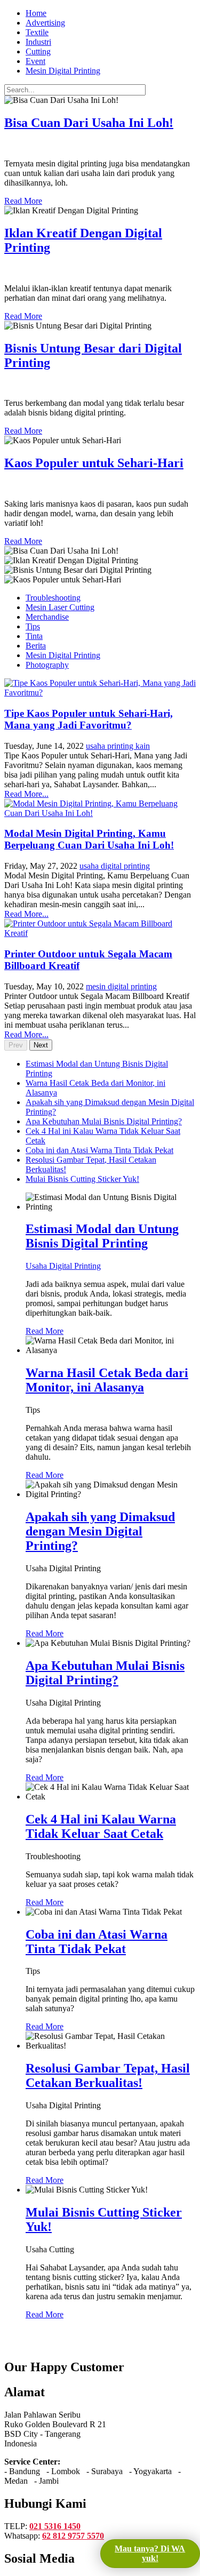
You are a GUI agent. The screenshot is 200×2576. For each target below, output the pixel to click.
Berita (36, 646)
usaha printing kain (118, 746)
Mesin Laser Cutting (60, 607)
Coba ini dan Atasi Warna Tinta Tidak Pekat (97, 1942)
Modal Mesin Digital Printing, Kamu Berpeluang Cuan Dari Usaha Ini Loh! (89, 839)
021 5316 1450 (55, 2526)
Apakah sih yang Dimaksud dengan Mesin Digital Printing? (100, 1531)
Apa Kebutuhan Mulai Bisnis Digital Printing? (105, 1673)
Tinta (34, 636)
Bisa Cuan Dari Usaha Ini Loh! (89, 123)
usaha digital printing (115, 866)
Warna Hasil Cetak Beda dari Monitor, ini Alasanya (107, 1380)
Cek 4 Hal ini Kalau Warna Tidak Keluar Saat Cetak (101, 1826)
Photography (47, 665)
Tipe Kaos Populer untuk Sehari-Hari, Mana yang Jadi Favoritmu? (89, 719)
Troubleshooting (53, 598)
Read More (23, 201)
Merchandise (47, 617)
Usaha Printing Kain (39, 486)
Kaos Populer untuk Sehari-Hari (94, 463)
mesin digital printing (121, 986)
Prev (16, 1045)
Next (41, 1045)
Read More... (26, 794)
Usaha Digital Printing (42, 145)
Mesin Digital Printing (63, 655)
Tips (33, 626)
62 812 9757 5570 (73, 2536)
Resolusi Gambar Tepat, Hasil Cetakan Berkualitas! (108, 2075)
